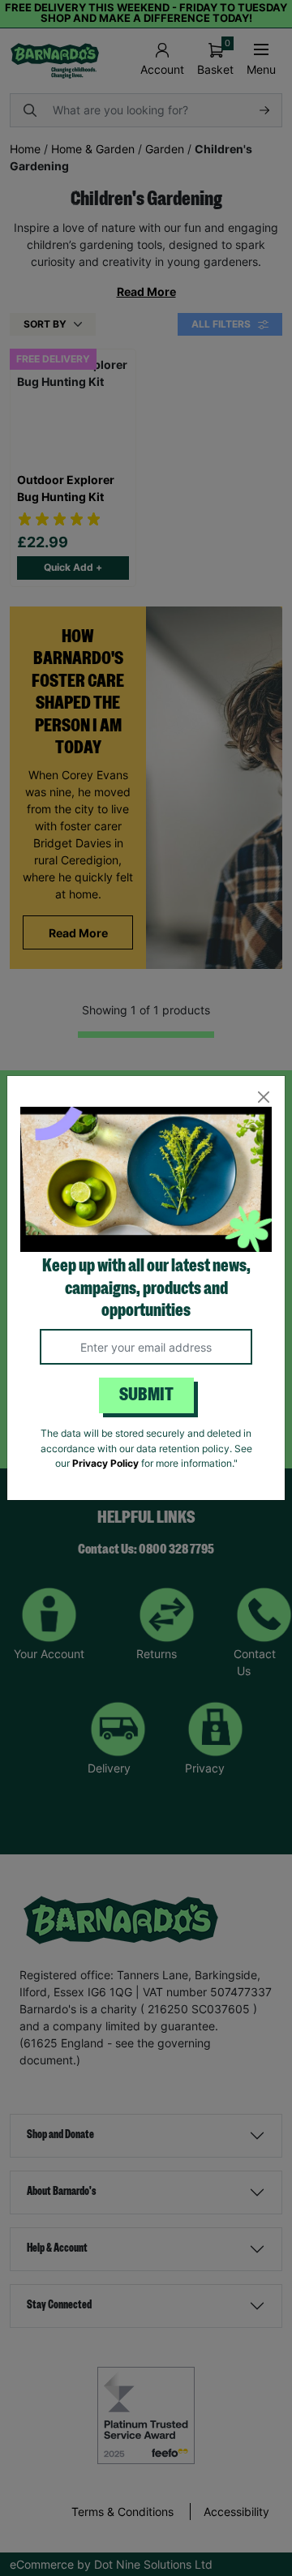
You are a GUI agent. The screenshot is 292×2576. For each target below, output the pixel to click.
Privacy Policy (105, 1463)
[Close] (263, 1097)
